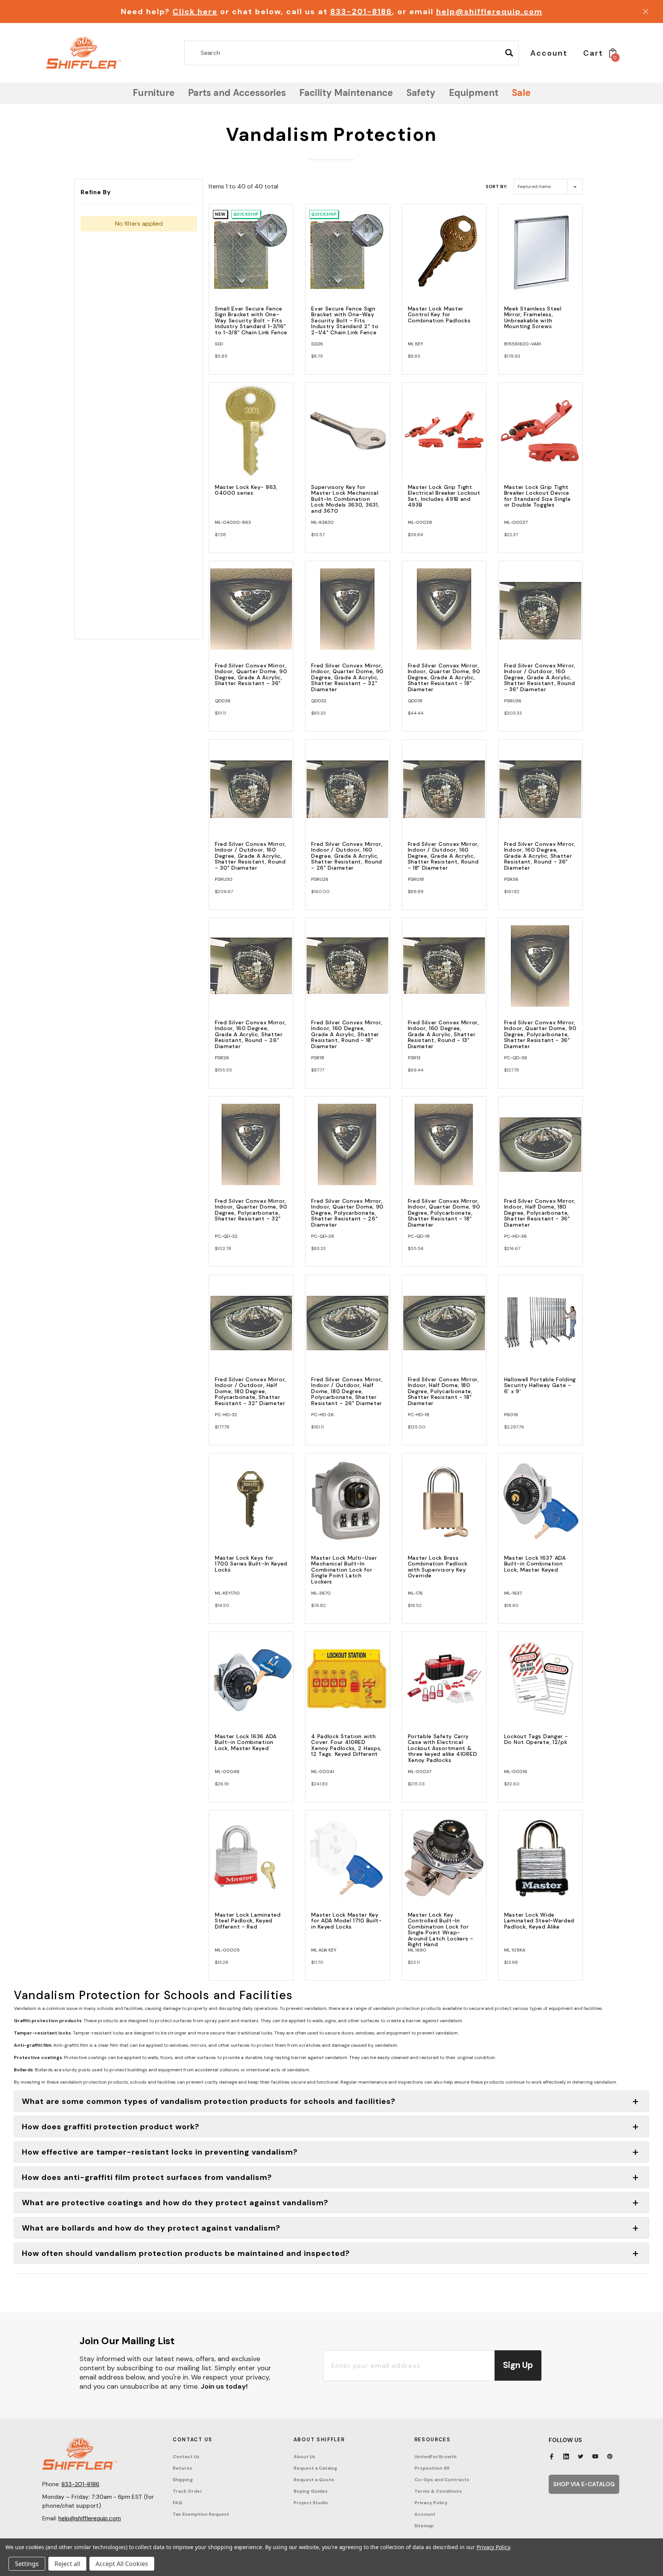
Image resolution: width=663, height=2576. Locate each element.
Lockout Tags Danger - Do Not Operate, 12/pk (536, 1739)
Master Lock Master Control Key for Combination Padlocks (439, 315)
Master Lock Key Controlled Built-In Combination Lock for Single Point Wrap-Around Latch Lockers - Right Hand (441, 1930)
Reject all (67, 2564)
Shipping (183, 2480)
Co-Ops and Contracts (442, 2480)
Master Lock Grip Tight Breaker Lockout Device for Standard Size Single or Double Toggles (538, 496)
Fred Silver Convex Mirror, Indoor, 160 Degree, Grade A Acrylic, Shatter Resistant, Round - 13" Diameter (444, 1034)
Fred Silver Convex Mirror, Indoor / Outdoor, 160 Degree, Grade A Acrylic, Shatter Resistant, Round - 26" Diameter (347, 856)
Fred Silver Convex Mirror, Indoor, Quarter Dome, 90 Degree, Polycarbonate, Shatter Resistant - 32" (251, 1210)
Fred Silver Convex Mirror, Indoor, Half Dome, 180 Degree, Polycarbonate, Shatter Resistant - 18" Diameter (444, 1391)
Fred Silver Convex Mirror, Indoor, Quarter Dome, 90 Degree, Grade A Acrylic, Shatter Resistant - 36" (251, 674)
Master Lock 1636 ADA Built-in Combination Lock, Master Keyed (246, 1742)
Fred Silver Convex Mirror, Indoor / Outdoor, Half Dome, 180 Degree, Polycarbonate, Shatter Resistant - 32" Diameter (251, 1391)
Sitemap (424, 2526)
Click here (195, 12)
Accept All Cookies (122, 2564)
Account (425, 2514)
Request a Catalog (315, 2468)
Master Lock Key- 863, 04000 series (246, 490)
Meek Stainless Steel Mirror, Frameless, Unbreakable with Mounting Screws (533, 317)
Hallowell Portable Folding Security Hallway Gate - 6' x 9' (540, 1385)
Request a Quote (314, 2480)
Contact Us (186, 2457)
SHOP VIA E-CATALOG (584, 2484)
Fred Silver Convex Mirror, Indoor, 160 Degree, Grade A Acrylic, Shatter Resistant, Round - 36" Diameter (540, 856)
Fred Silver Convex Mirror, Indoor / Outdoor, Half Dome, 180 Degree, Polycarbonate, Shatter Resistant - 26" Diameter (347, 1391)
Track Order (187, 2491)
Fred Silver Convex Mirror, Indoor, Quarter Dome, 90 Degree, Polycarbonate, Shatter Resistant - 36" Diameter (540, 1034)
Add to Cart (251, 259)
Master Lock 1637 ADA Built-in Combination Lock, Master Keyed (535, 1564)
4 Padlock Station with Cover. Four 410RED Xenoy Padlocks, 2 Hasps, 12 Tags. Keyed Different (346, 1745)
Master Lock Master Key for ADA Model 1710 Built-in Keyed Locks (347, 1921)
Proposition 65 (432, 2468)
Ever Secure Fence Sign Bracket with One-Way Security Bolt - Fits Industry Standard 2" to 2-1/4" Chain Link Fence (345, 320)
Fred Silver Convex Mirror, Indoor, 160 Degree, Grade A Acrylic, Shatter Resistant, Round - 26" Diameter (251, 1034)
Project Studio (311, 2503)
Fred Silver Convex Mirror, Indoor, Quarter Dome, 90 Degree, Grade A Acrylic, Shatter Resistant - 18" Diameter (444, 677)
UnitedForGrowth (435, 2457)
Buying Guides (311, 2491)
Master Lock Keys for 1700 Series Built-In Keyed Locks (251, 1564)
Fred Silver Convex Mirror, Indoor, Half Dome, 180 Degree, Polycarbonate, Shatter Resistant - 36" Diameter (540, 1213)
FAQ (177, 2503)
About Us (304, 2457)
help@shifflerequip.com (489, 12)
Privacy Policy (431, 2503)
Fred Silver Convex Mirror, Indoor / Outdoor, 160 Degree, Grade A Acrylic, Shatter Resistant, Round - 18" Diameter (444, 856)
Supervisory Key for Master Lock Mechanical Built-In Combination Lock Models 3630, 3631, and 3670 (345, 499)
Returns (182, 2468)
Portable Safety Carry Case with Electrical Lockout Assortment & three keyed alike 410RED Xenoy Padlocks (443, 1748)
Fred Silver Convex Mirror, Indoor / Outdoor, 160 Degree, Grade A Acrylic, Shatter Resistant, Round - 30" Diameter (251, 856)
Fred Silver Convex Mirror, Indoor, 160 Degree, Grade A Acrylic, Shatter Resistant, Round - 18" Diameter (347, 1034)
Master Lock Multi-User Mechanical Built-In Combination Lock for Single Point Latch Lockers (344, 1570)
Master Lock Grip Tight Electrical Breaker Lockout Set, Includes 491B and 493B (444, 496)
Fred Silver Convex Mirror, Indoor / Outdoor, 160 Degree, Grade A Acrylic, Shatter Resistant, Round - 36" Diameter (540, 677)
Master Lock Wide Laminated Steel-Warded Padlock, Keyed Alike (539, 1921)
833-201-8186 (361, 12)
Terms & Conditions (438, 2491)
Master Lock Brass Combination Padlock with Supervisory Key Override (438, 1567)
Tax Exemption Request (201, 2514)
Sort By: (497, 187)
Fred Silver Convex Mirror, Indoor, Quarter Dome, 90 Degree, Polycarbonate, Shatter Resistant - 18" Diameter (444, 1213)
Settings (27, 2564)
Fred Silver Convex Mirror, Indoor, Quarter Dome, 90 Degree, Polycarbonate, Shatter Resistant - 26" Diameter (347, 1213)
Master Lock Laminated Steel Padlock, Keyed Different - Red (248, 1921)
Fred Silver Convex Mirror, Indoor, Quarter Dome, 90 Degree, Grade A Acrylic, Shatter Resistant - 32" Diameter (347, 677)
